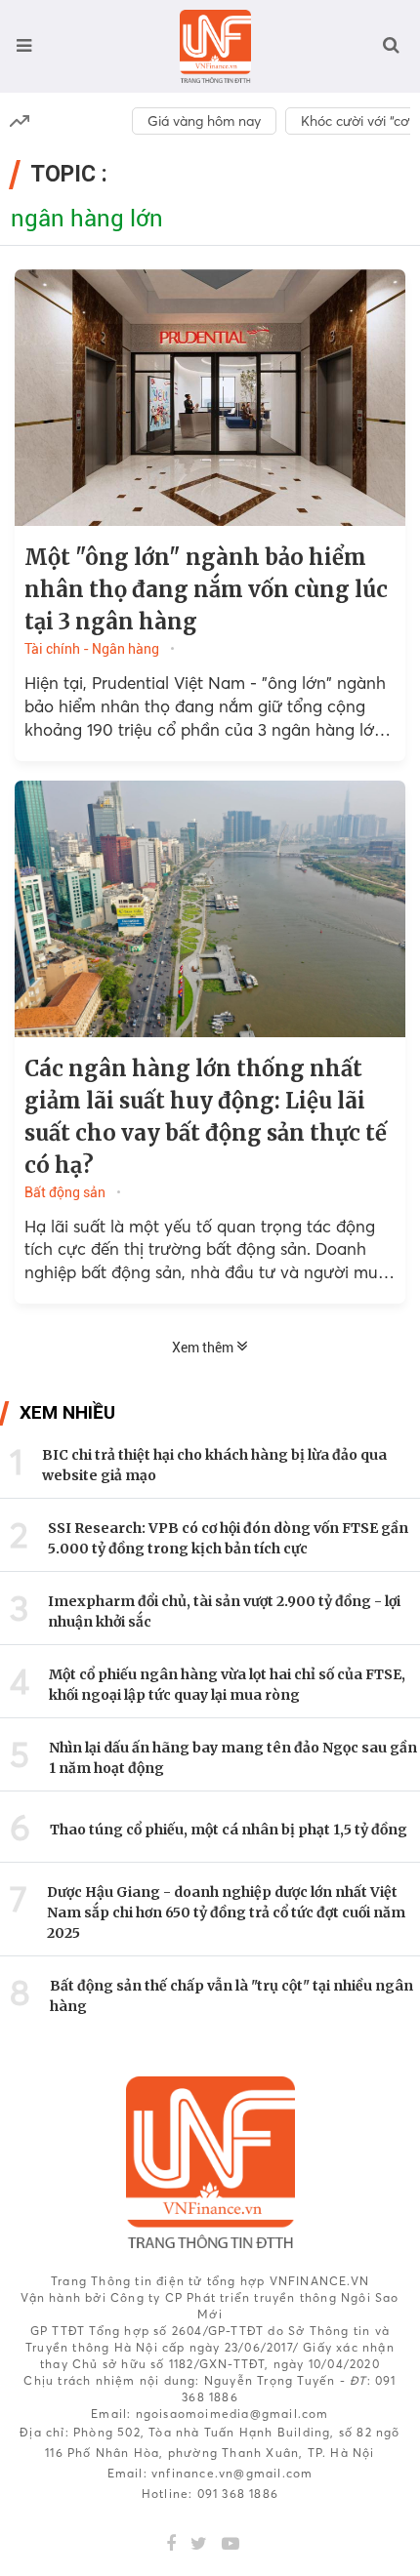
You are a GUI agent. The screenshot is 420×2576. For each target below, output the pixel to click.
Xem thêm (204, 1348)
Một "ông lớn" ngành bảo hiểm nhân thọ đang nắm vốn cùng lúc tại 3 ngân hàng (206, 589)
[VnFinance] (215, 46)
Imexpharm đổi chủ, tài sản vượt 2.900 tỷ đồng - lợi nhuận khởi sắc (224, 1611)
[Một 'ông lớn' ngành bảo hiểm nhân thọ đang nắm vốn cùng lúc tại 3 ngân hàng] (210, 398)
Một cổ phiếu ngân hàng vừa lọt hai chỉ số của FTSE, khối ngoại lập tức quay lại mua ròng (227, 1685)
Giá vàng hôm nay (204, 121)
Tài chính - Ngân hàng (92, 649)
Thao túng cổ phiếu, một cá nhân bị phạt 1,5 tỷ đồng (229, 1830)
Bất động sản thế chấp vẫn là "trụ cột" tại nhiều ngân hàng (231, 1996)
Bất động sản (65, 1192)
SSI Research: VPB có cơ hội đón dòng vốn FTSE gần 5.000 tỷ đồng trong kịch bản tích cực (228, 1538)
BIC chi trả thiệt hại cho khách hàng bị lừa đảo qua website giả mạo (214, 1465)
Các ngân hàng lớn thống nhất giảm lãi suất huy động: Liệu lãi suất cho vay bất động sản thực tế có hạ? (206, 1117)
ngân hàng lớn (87, 219)
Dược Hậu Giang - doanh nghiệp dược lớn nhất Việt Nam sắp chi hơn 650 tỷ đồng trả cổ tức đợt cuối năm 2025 (226, 1912)
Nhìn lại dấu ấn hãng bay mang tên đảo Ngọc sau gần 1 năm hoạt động (233, 1758)
